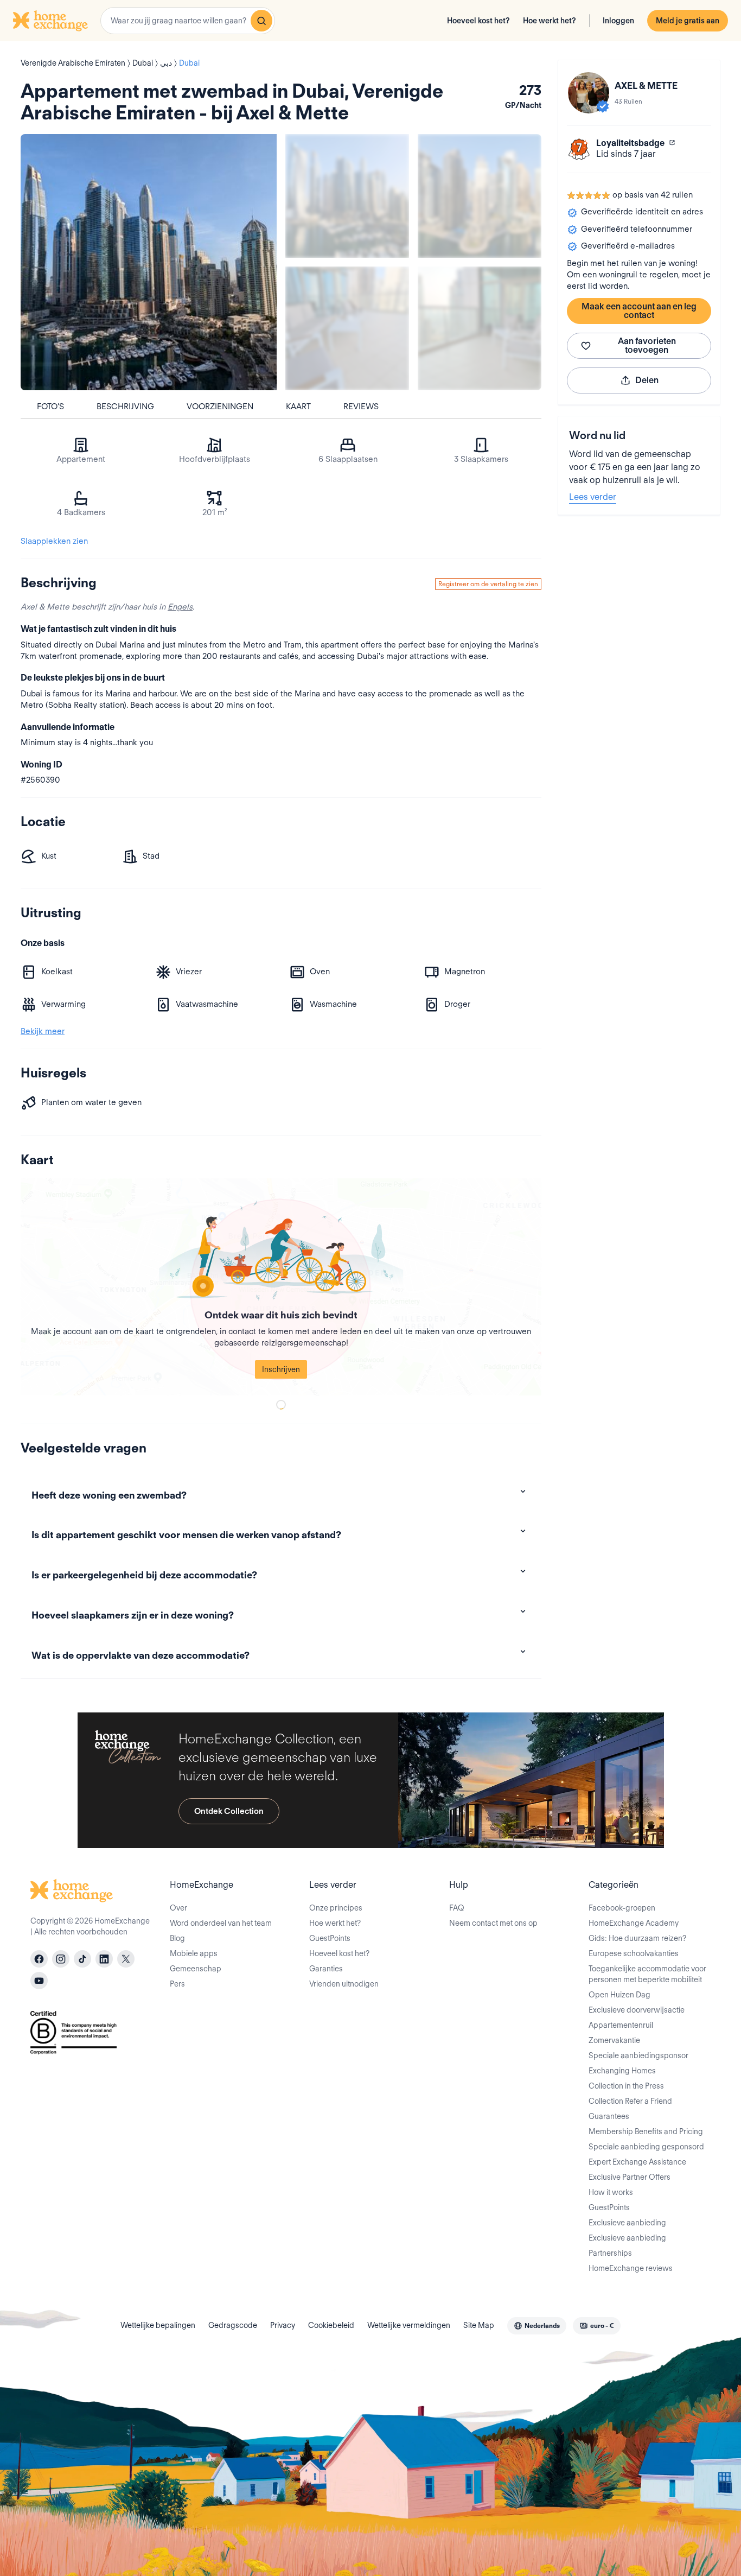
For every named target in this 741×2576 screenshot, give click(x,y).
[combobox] (188, 21)
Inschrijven (281, 1369)
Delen (647, 380)
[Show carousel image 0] (149, 262)
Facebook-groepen (622, 1908)
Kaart (298, 407)
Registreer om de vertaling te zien (488, 584)
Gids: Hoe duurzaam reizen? (637, 1938)
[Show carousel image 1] (347, 196)
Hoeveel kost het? (478, 21)
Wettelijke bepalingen (158, 2325)
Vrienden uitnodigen (344, 1984)
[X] (126, 1959)
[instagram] (61, 1959)
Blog (177, 1938)
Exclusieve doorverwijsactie (637, 2010)
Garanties (326, 1969)
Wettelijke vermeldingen (409, 2325)
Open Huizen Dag (619, 1995)
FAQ (457, 1908)
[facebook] (39, 1959)
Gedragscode (233, 2325)
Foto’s (50, 407)
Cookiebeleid (331, 2325)
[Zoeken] (261, 21)
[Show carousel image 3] (347, 328)
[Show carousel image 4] (480, 328)
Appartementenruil (621, 2025)
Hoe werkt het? (550, 21)
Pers (177, 1984)
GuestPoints (330, 1938)
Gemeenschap (196, 1969)
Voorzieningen (220, 407)
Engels (180, 607)
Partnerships (610, 2253)
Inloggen (618, 21)
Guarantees (609, 2116)
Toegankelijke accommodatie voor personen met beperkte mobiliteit (647, 1974)
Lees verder (593, 497)
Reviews (361, 407)
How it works (611, 2192)
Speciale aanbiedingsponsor (638, 2055)
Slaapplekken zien (54, 541)
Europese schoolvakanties (634, 1953)
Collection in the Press (626, 2086)
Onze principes (336, 1908)
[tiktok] (82, 1959)
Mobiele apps (194, 1953)
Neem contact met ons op (493, 1923)
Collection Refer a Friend (630, 2101)
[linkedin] (104, 1959)
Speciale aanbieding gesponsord (646, 2147)
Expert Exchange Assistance (637, 2162)
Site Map (479, 2325)
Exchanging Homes (622, 2071)
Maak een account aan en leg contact (639, 311)
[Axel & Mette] (589, 93)
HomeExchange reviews (631, 2268)
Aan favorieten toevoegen (647, 345)
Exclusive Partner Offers (630, 2177)
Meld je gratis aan (688, 21)
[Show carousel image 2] (480, 196)
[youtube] (39, 1981)
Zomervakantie (614, 2040)
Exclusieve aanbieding (627, 2223)
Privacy (283, 2325)
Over (178, 1908)
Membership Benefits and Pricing (646, 2131)
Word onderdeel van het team (221, 1923)
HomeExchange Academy (634, 1923)
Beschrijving (125, 407)
